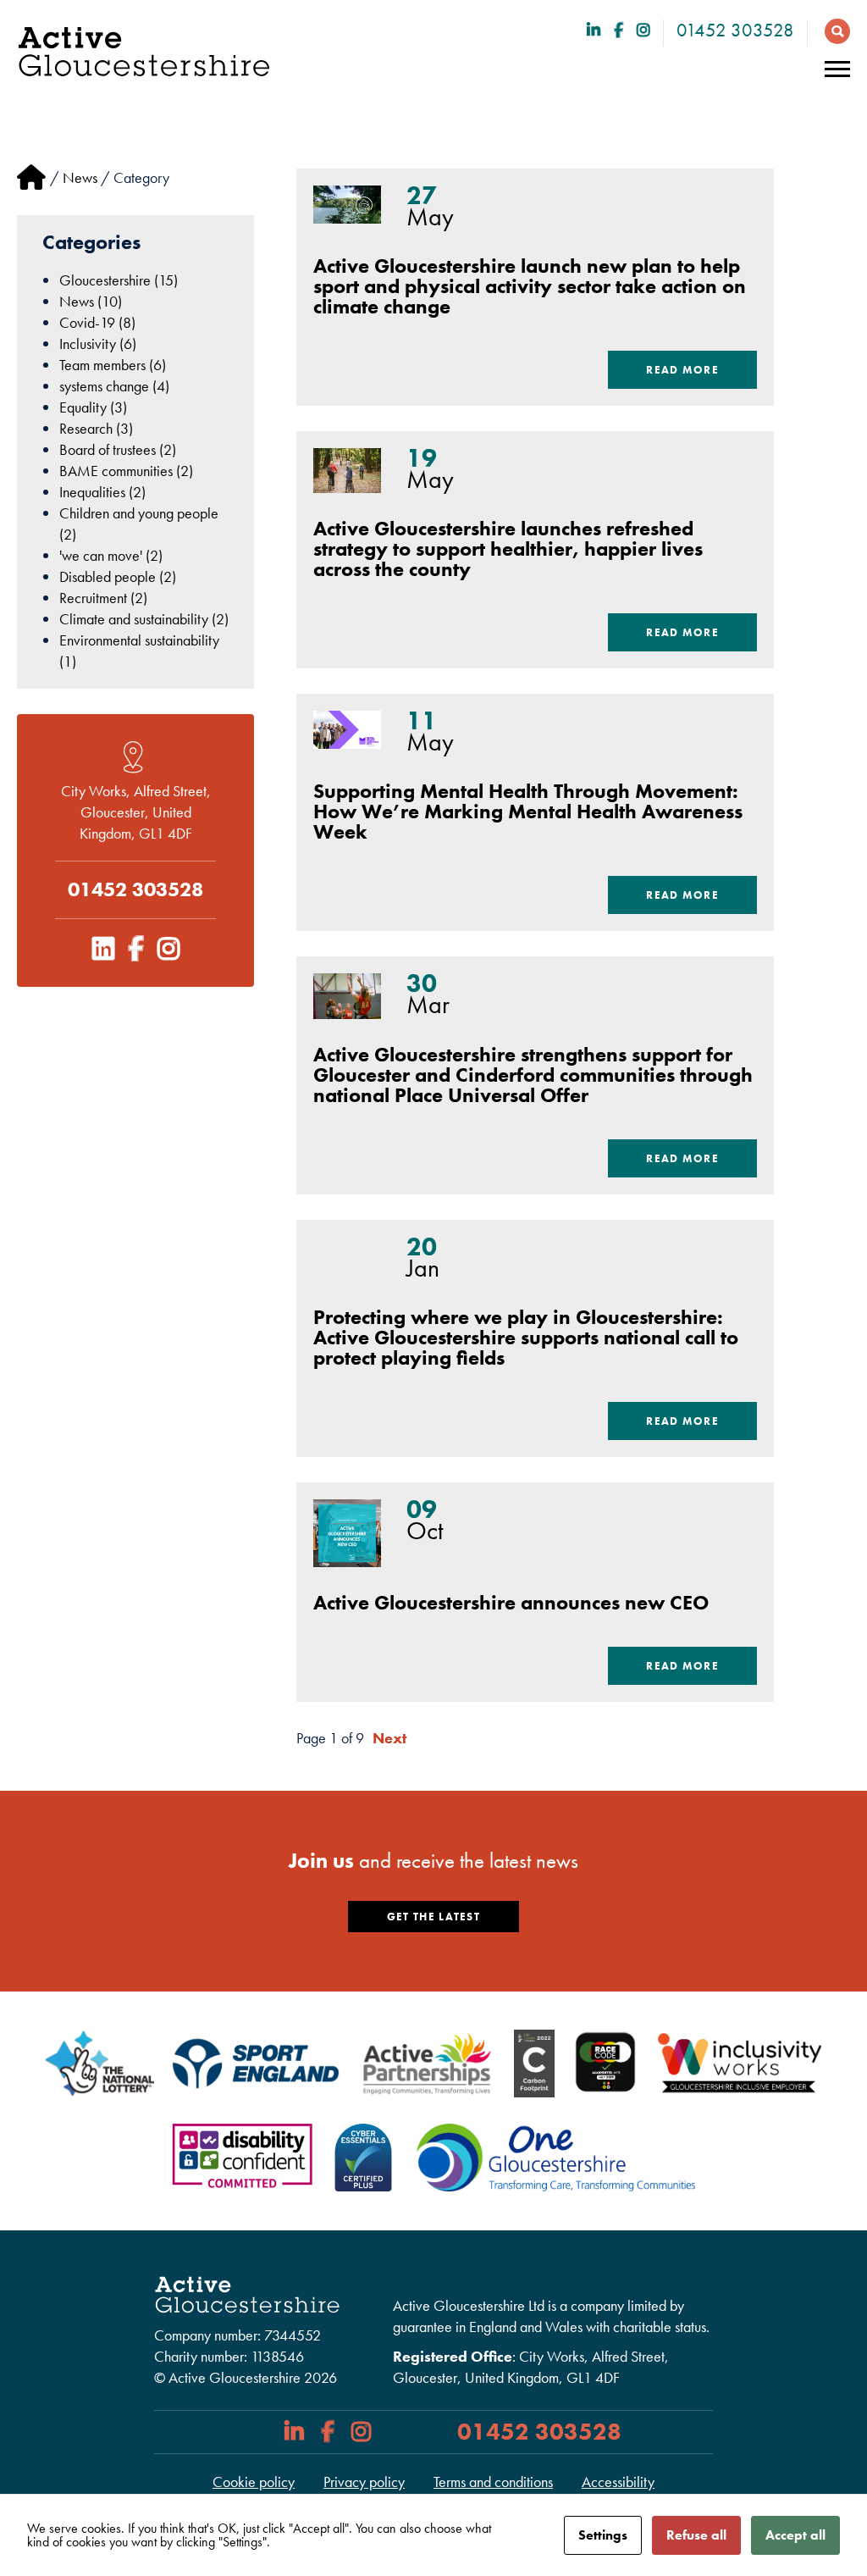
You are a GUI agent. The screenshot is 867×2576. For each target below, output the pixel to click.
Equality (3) (93, 407)
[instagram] (643, 30)
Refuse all (696, 2535)
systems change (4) (114, 386)
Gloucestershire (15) (119, 280)
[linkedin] (594, 30)
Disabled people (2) (118, 576)
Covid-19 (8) (97, 322)
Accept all (795, 2535)
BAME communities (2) (126, 471)
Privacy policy (364, 2482)
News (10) (91, 301)
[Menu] (837, 69)
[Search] (833, 30)
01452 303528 (735, 30)
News (80, 177)
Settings (603, 2535)
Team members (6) (113, 365)
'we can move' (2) (111, 555)
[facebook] (618, 30)
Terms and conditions (493, 2482)
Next (389, 1738)
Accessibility (618, 2482)
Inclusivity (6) (98, 343)
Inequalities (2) (102, 492)
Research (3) (96, 428)
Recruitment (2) (103, 598)
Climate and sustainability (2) (144, 619)
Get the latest (433, 1917)
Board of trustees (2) (118, 449)
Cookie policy (254, 2482)
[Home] (31, 177)
